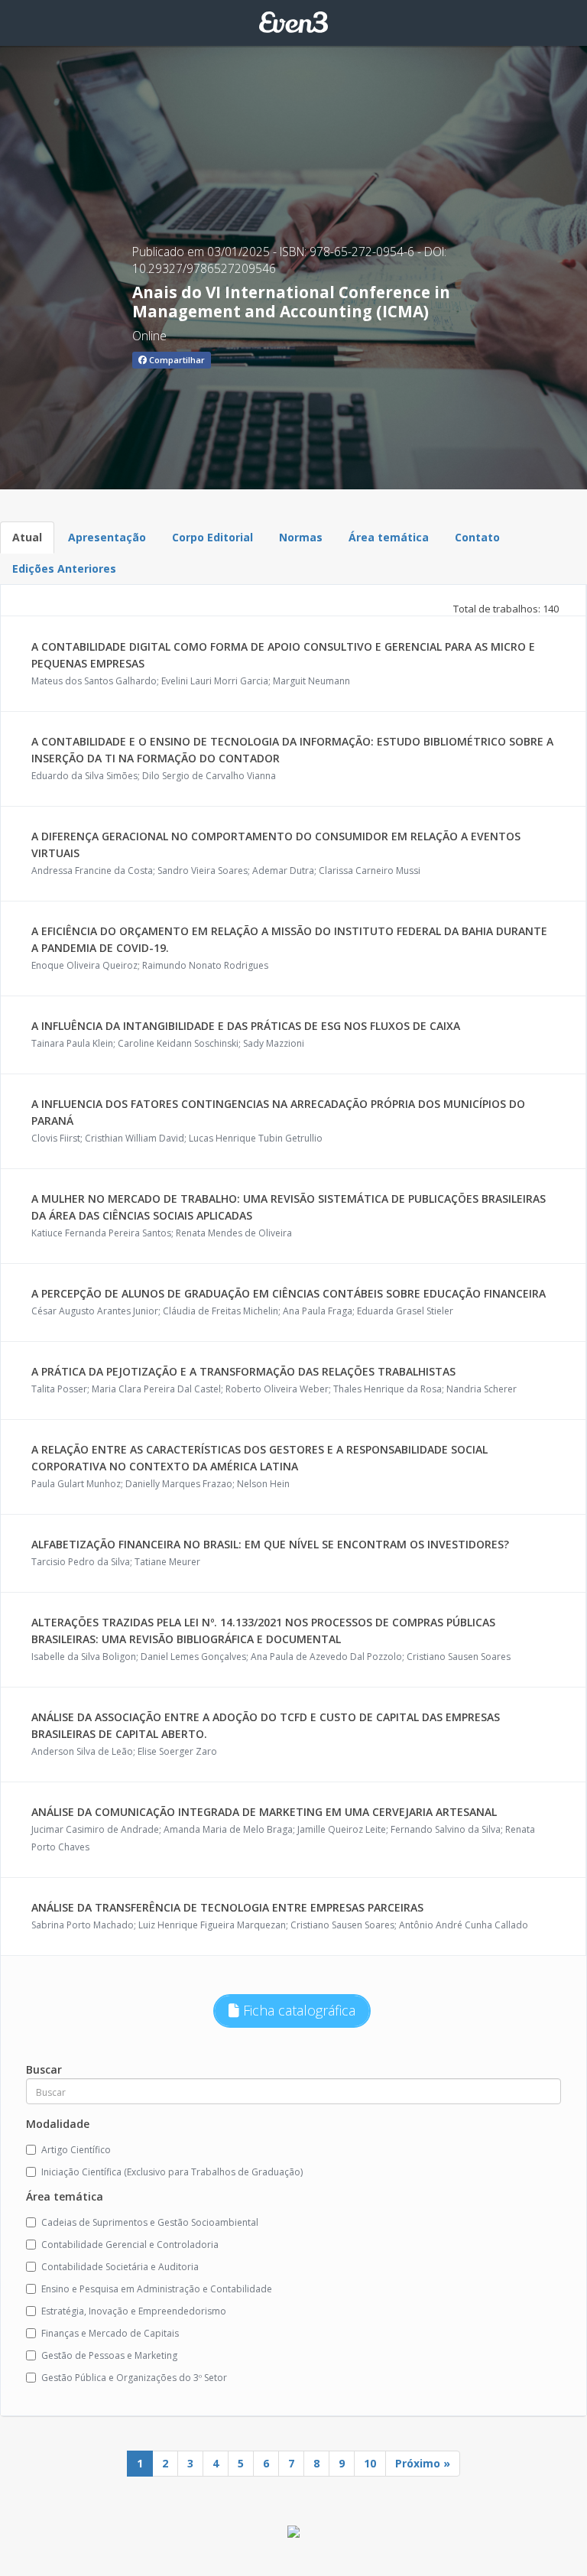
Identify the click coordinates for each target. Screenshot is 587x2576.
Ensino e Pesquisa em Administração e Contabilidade (157, 2289)
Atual (27, 537)
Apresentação (107, 537)
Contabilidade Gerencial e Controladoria (130, 2245)
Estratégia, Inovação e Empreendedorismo (134, 2311)
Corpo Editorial (212, 537)
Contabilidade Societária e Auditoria (120, 2267)
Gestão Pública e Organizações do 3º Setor (134, 2378)
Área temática (389, 537)
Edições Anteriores (64, 568)
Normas (301, 537)
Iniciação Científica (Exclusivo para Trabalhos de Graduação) (172, 2172)
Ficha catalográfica (297, 2010)
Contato (477, 537)
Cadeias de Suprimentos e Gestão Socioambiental (150, 2222)
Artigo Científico (76, 2150)
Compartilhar (176, 360)
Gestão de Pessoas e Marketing (109, 2355)
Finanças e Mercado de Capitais (110, 2333)
